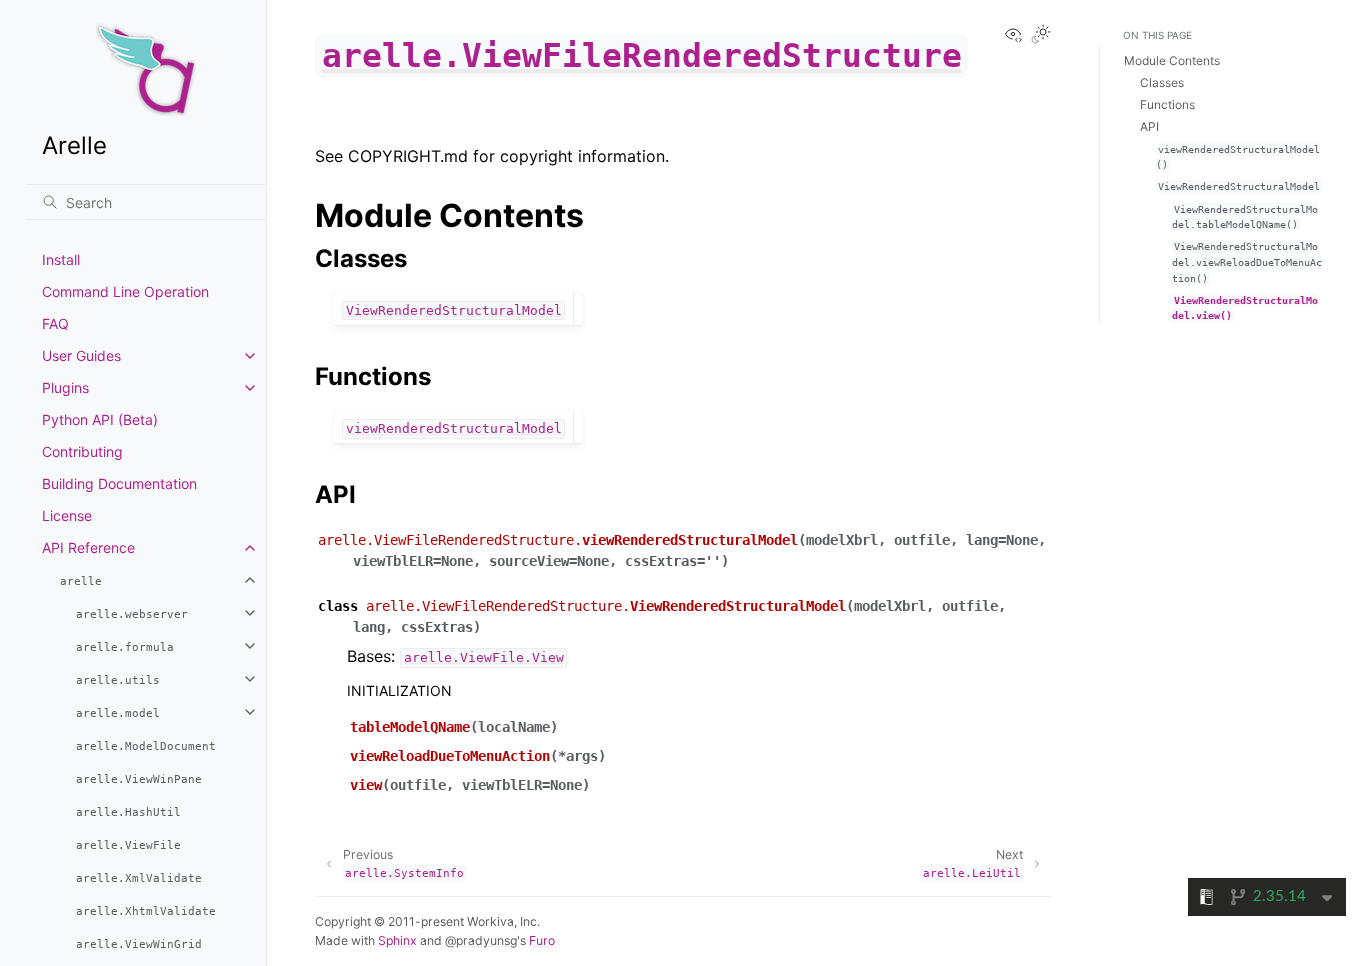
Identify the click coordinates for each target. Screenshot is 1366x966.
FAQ (55, 323)
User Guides (81, 355)
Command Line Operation (125, 291)
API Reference (88, 547)
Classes (1162, 82)
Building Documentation (119, 483)
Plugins (65, 387)
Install (61, 259)
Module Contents (1172, 60)
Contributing (82, 451)
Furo (542, 940)
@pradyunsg (481, 940)
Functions (1167, 104)
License (67, 515)
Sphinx (397, 940)
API (1149, 126)
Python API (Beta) (100, 419)
